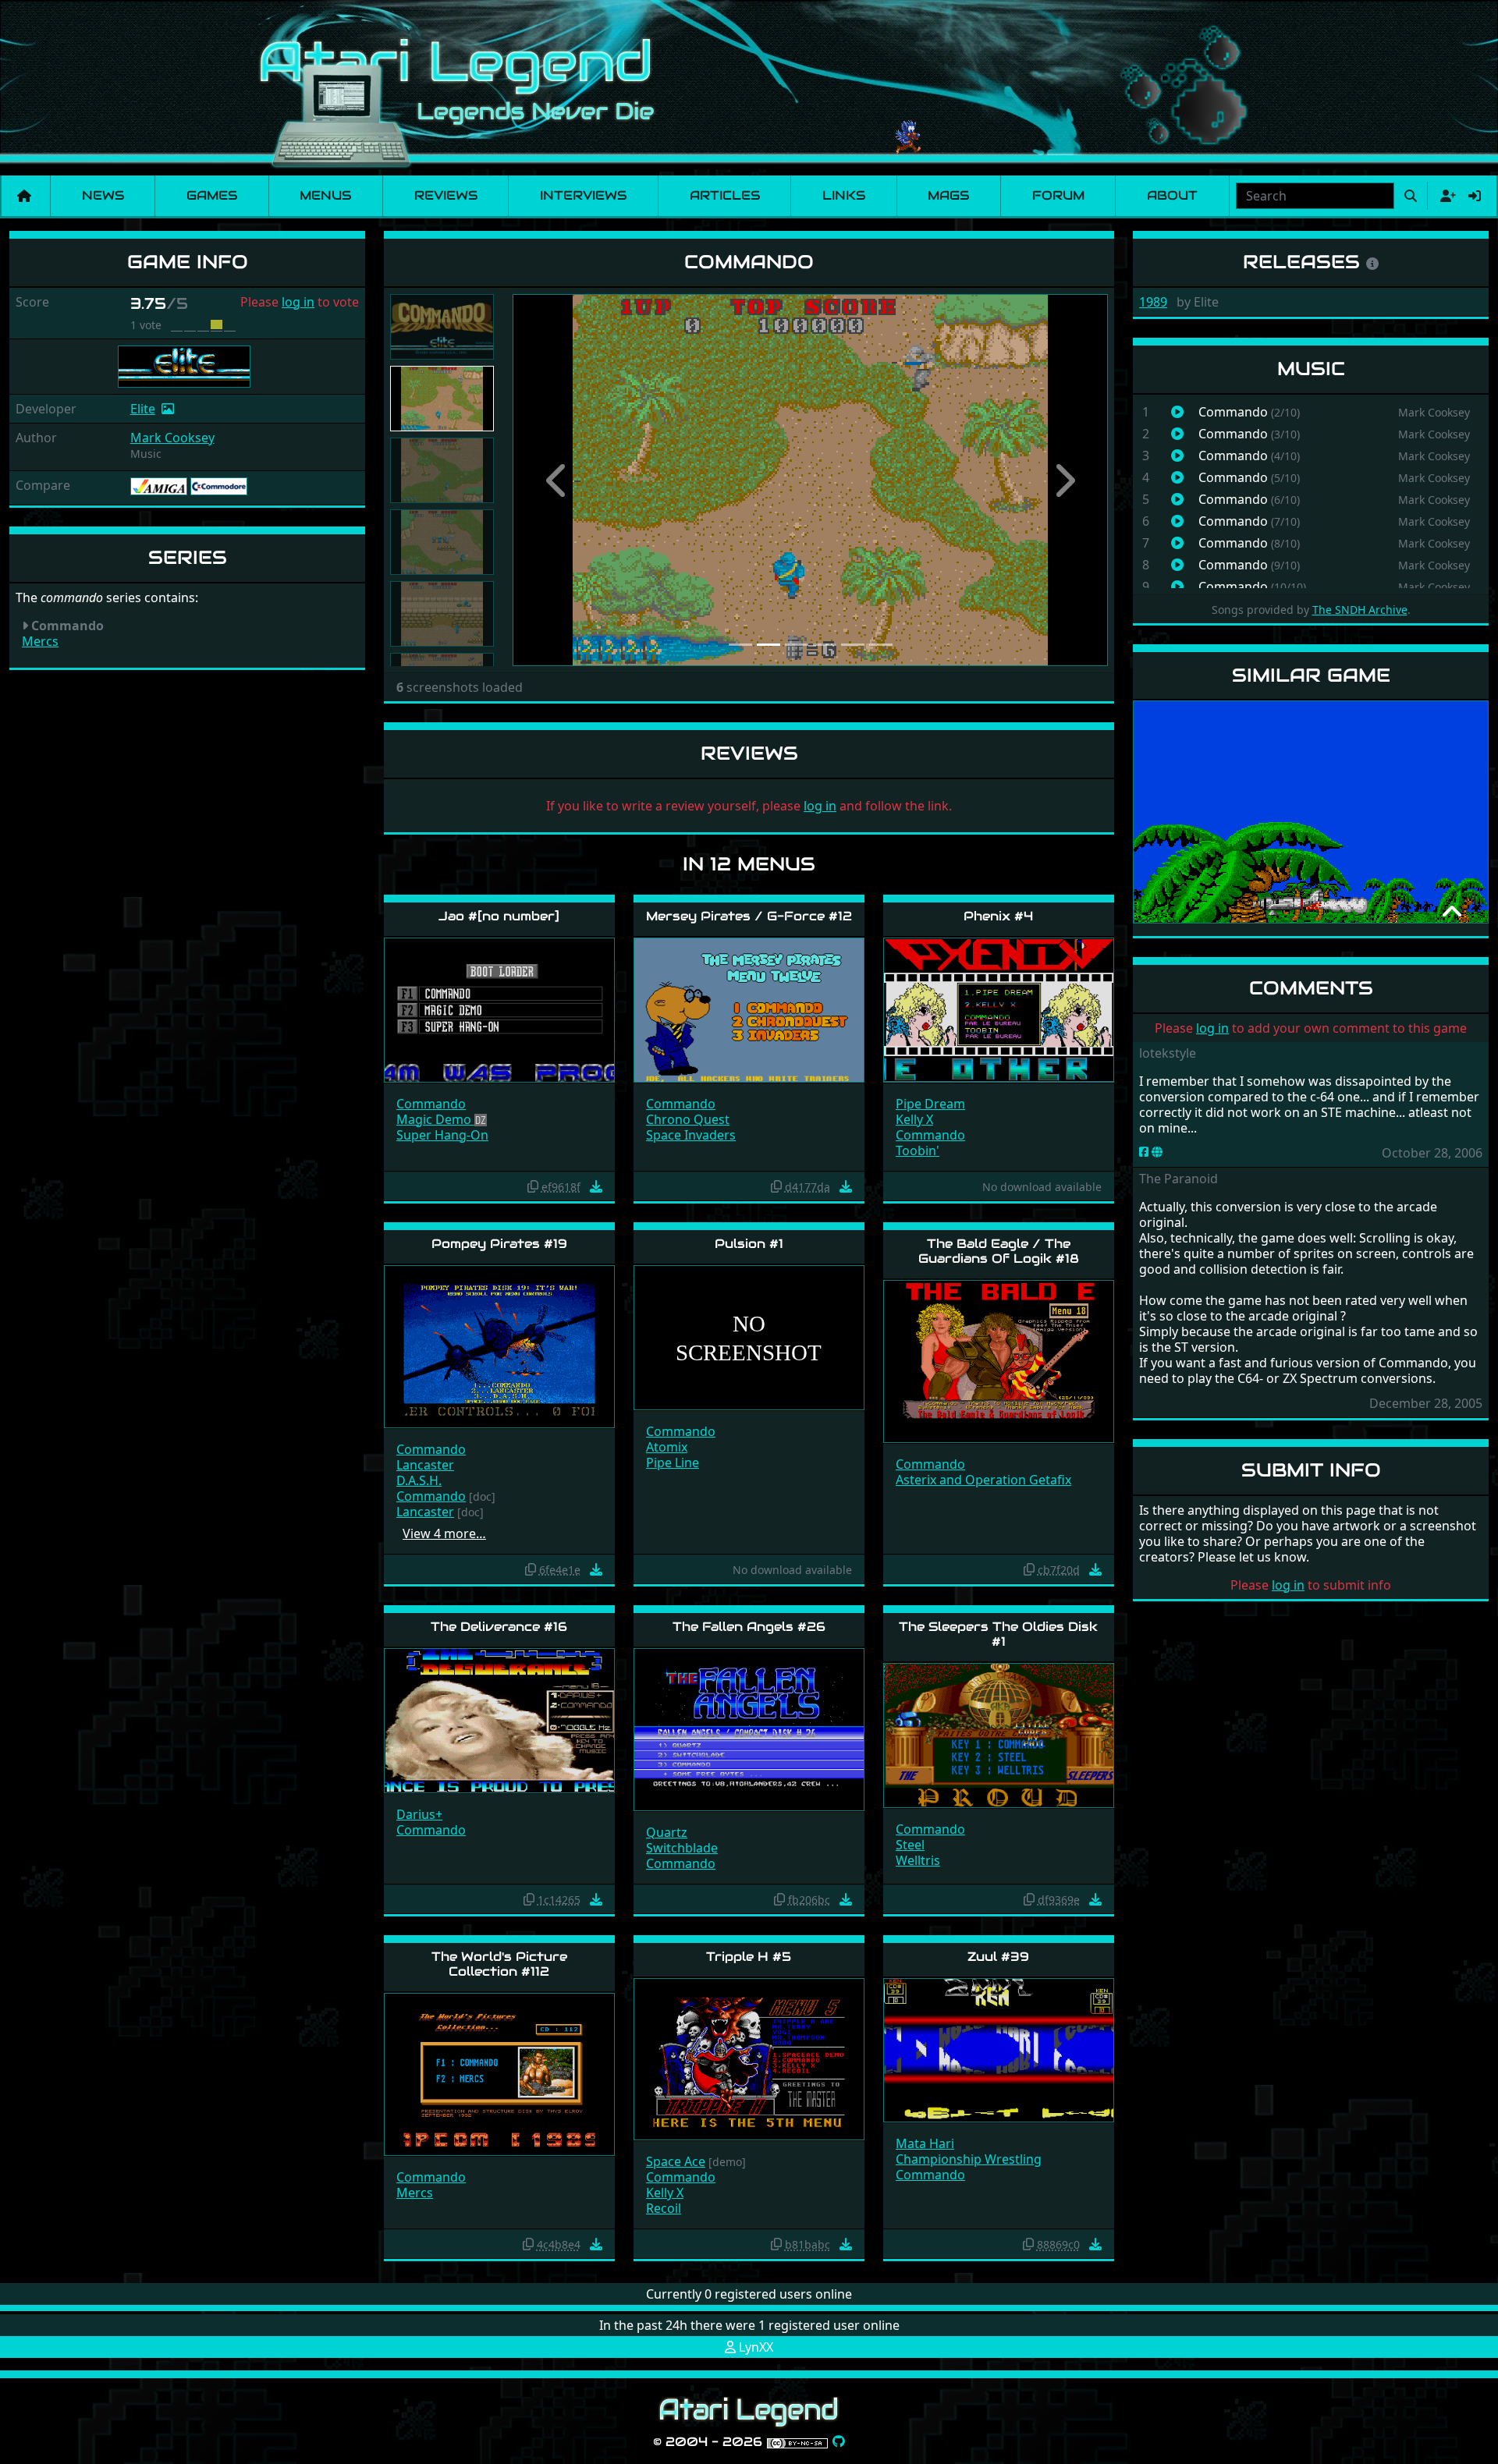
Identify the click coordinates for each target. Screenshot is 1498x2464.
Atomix (667, 1447)
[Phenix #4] (999, 1009)
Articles (725, 195)
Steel (910, 1845)
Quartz (667, 1832)
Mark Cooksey (172, 438)
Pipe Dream (930, 1104)
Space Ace (676, 2161)
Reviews (446, 195)
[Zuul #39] (999, 2049)
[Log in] (1475, 196)
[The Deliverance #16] (499, 1719)
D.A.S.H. (419, 1480)
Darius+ (419, 1814)
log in (298, 302)
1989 (1153, 302)
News (103, 195)
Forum (1058, 195)
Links (844, 195)
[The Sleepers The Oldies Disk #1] (999, 1734)
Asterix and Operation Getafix (983, 1480)
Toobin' (918, 1150)
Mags (948, 195)
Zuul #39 (998, 1957)
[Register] (1445, 196)
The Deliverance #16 (499, 1627)
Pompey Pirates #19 (499, 1244)
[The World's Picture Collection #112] (499, 2073)
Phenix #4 (998, 916)
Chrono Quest (688, 1119)
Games (212, 195)
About (1172, 195)
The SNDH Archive (1360, 610)
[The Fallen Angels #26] (749, 1728)
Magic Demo (435, 1119)
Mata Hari (925, 2143)
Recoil (664, 2208)
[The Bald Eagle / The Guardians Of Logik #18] (999, 1361)
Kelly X (914, 1119)
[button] (557, 480)
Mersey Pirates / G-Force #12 (749, 916)
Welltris (918, 1860)
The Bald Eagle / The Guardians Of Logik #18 (999, 1251)
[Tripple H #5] (749, 2058)
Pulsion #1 (749, 1244)
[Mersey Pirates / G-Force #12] (749, 1009)
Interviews (583, 195)
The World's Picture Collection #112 (499, 1964)
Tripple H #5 (749, 1957)
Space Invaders (691, 1135)
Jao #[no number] (499, 916)
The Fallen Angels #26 (749, 1627)
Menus (325, 195)
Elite (143, 409)
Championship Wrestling (969, 2159)
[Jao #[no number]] (499, 1009)
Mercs (40, 641)
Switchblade (682, 1848)
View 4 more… (444, 1533)
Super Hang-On (442, 1135)
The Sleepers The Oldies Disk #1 (998, 1634)
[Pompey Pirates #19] (499, 1346)
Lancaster (425, 1465)
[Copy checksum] (533, 1186)
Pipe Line (673, 1462)
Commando (431, 1104)
